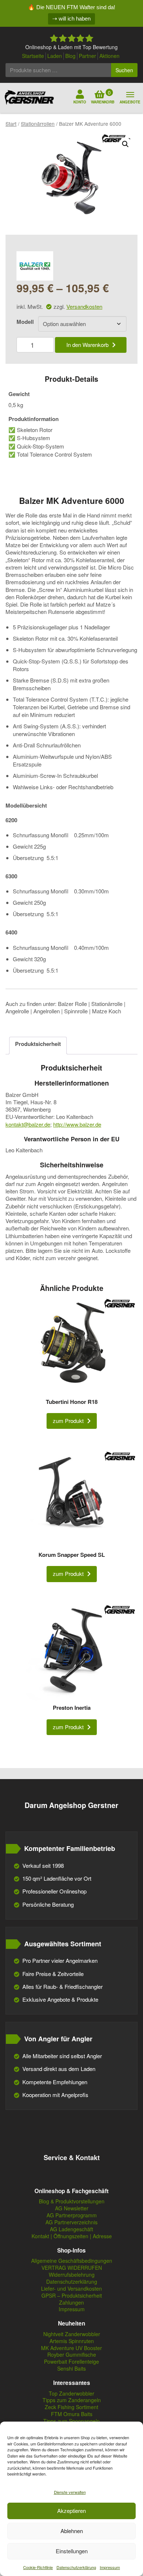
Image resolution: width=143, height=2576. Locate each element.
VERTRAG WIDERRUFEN (72, 2268)
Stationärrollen (38, 124)
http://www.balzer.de (77, 1124)
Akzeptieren (71, 2511)
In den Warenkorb (87, 345)
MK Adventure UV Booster (71, 2348)
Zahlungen (71, 2303)
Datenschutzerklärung (76, 2567)
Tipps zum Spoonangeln (71, 2421)
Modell (25, 322)
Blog (70, 56)
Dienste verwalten (70, 2492)
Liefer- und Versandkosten (71, 2289)
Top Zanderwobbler (71, 2394)
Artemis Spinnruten (72, 2341)
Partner (87, 56)
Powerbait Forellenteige (71, 2362)
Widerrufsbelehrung (72, 2275)
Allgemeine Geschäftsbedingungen (72, 2261)
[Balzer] (35, 266)
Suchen (124, 70)
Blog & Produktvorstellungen (72, 2201)
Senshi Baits (71, 2369)
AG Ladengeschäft (71, 2229)
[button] (125, 144)
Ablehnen (72, 2531)
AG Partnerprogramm (72, 2215)
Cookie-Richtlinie (38, 2567)
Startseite (33, 56)
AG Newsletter (72, 2208)
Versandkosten (84, 306)
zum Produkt (68, 1421)
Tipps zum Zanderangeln (72, 2400)
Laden (55, 56)
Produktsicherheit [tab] (38, 1044)
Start (11, 124)
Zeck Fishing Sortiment (71, 2407)
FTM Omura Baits (72, 2414)
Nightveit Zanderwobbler (72, 2334)
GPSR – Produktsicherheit (72, 2296)
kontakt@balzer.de (28, 1124)
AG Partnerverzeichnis (71, 2222)
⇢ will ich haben (71, 19)
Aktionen (109, 56)
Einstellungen (72, 2551)
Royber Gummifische (72, 2355)
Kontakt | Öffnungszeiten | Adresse (72, 2236)
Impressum (110, 2567)
